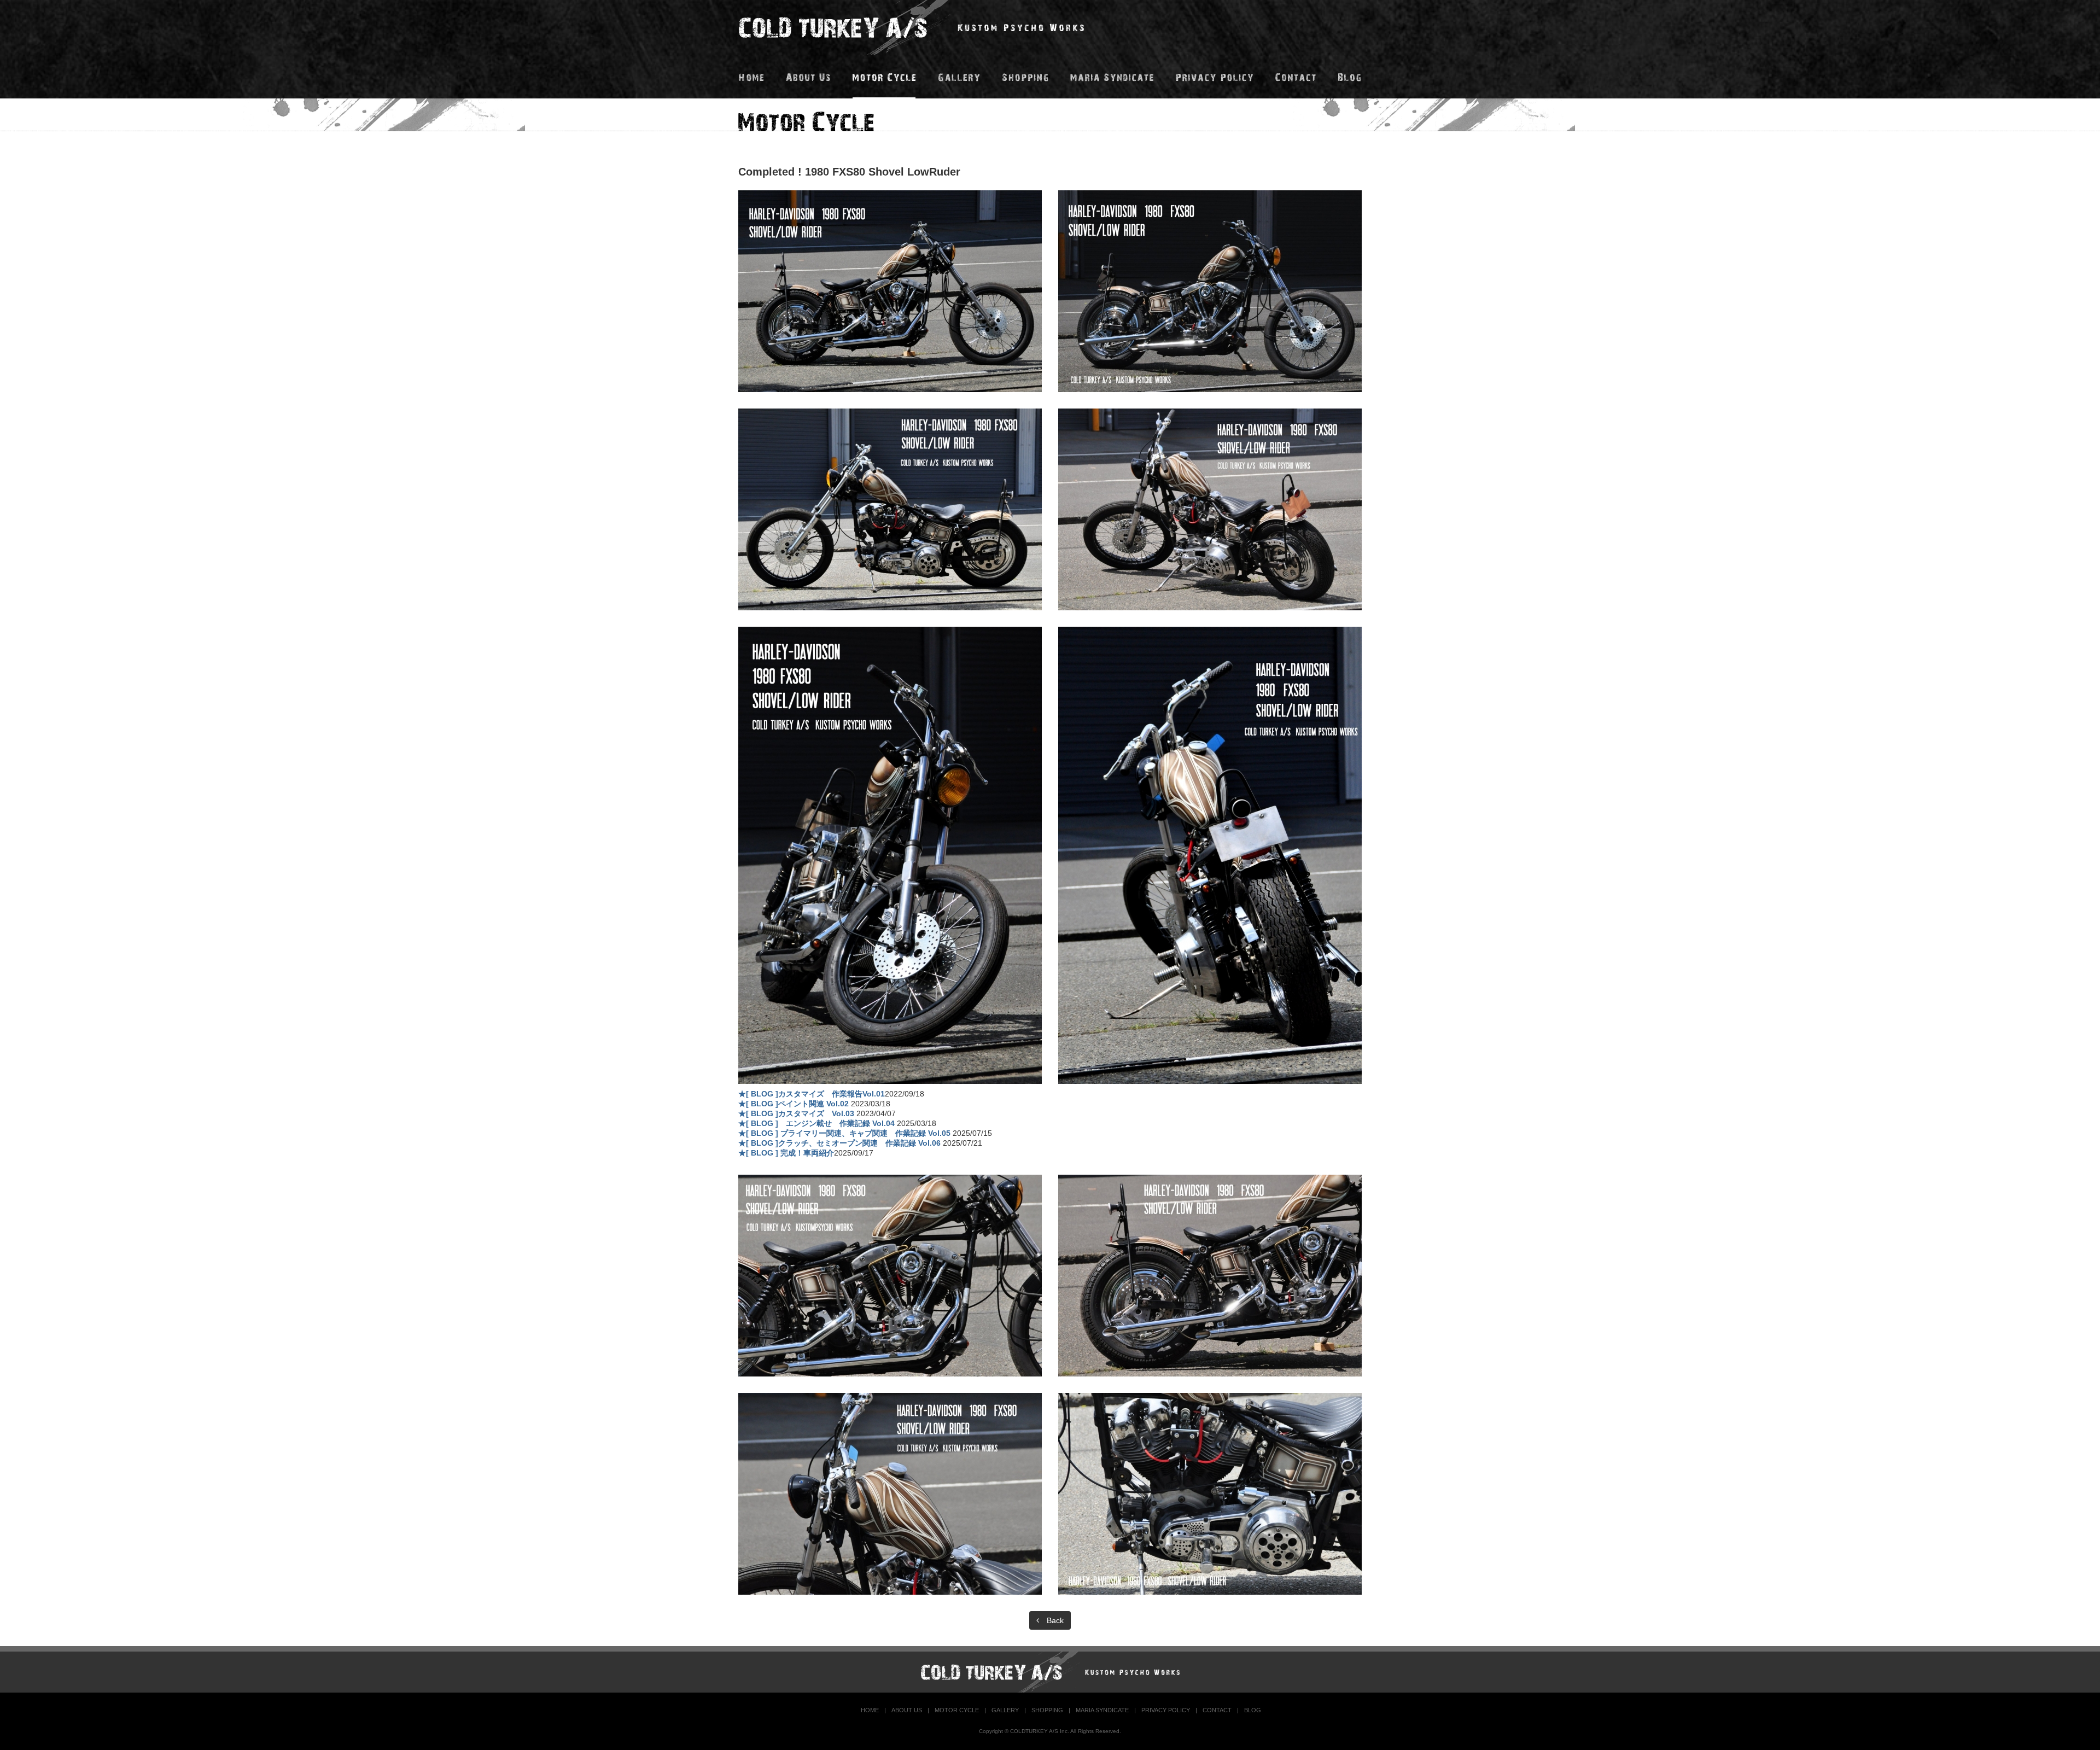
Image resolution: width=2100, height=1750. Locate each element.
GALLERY (1005, 1710)
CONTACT (1217, 1710)
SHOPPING (1047, 1710)
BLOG (1253, 1710)
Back (1051, 1620)
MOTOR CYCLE (957, 1710)
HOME (870, 1710)
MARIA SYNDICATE (1102, 1710)
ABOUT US (907, 1710)
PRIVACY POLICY (1166, 1710)
